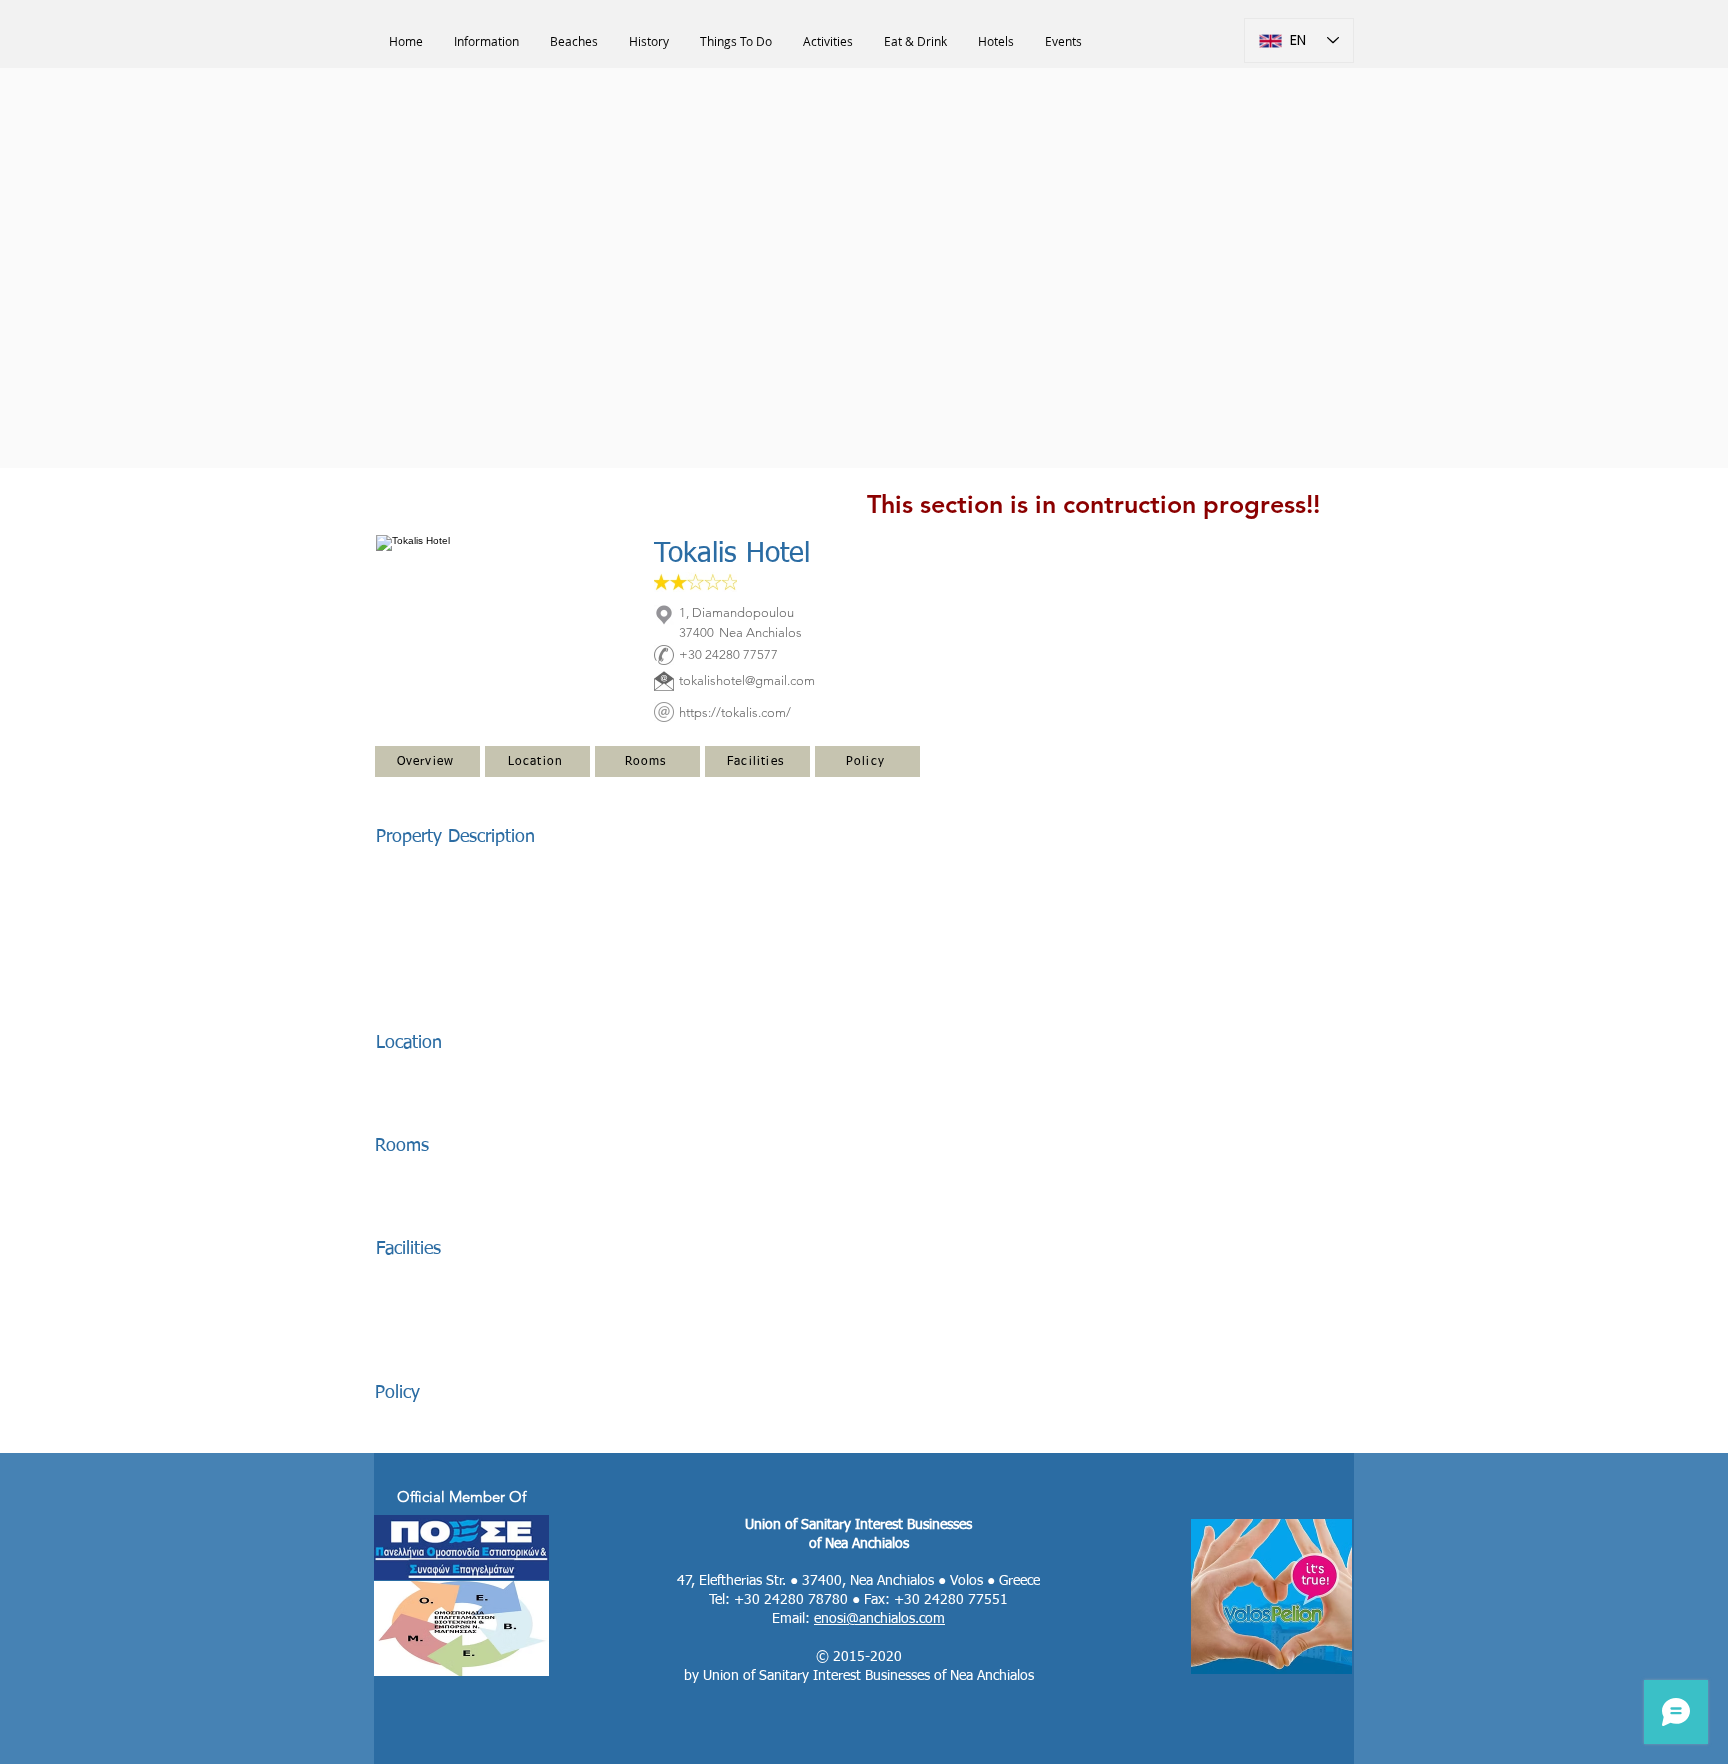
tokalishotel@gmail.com (747, 680)
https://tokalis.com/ (735, 712)
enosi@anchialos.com (879, 1619)
